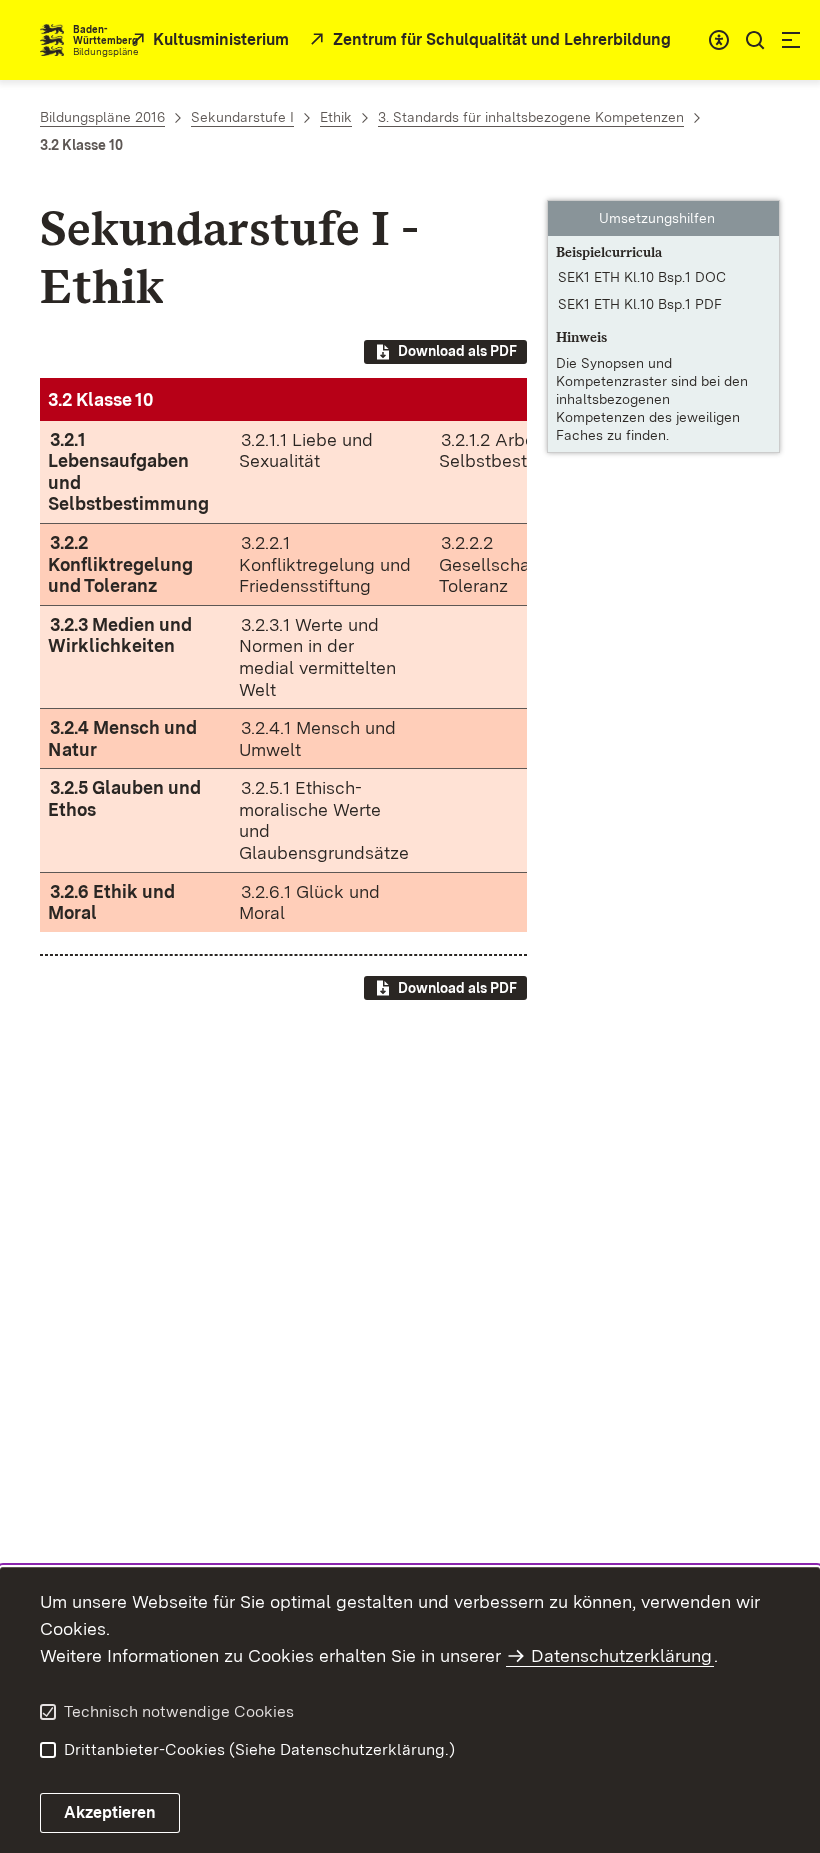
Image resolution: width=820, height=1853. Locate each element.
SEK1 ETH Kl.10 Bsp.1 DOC (642, 277)
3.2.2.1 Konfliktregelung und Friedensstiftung (325, 564)
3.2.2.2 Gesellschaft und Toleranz (508, 564)
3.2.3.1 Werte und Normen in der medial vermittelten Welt (317, 657)
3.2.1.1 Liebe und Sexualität (306, 450)
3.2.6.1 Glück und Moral (309, 902)
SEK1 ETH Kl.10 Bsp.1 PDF (640, 304)
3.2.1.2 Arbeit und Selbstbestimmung (515, 450)
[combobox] (719, 40)
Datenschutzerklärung (621, 1655)
